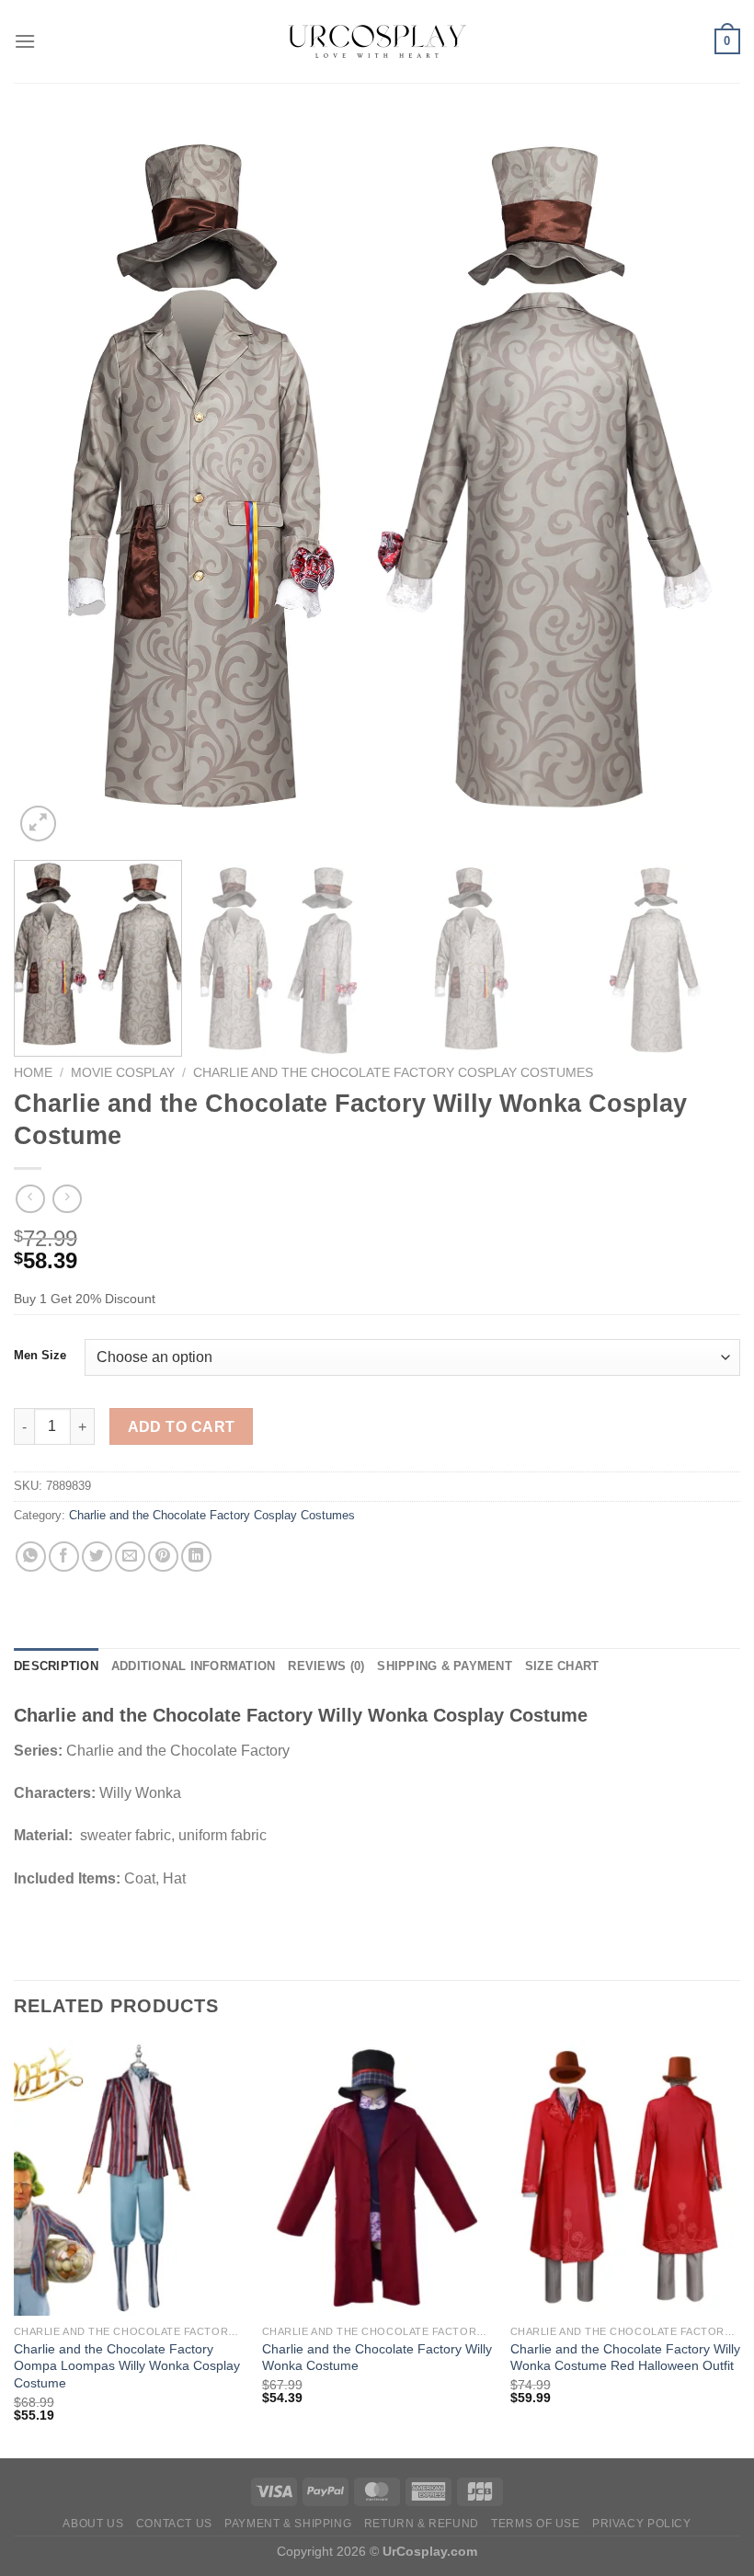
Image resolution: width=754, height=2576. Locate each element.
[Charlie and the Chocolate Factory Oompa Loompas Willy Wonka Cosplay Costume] (129, 2178)
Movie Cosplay (123, 1073)
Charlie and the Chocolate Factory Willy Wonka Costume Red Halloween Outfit (625, 2358)
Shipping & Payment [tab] (445, 1666)
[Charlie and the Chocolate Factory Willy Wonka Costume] (377, 2178)
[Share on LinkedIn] (196, 1557)
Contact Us (174, 2524)
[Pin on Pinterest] (163, 1557)
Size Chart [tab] (562, 1666)
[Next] (703, 483)
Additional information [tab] (194, 1666)
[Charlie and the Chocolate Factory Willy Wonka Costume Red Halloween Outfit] (625, 2178)
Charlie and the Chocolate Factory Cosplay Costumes (393, 1073)
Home (33, 1073)
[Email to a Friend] (130, 1557)
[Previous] (51, 483)
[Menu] (25, 41)
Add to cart (182, 1427)
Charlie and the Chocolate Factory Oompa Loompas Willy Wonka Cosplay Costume (127, 2366)
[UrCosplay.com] (377, 41)
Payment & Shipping (288, 2524)
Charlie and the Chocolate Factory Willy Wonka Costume (377, 2358)
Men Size (40, 1356)
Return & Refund (422, 2524)
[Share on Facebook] (64, 1557)
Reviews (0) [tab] (326, 1666)
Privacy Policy (642, 2524)
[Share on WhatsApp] (31, 1557)
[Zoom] (38, 824)
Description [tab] (56, 1666)
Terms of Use (535, 2524)
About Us (93, 2524)
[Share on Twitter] (97, 1557)
